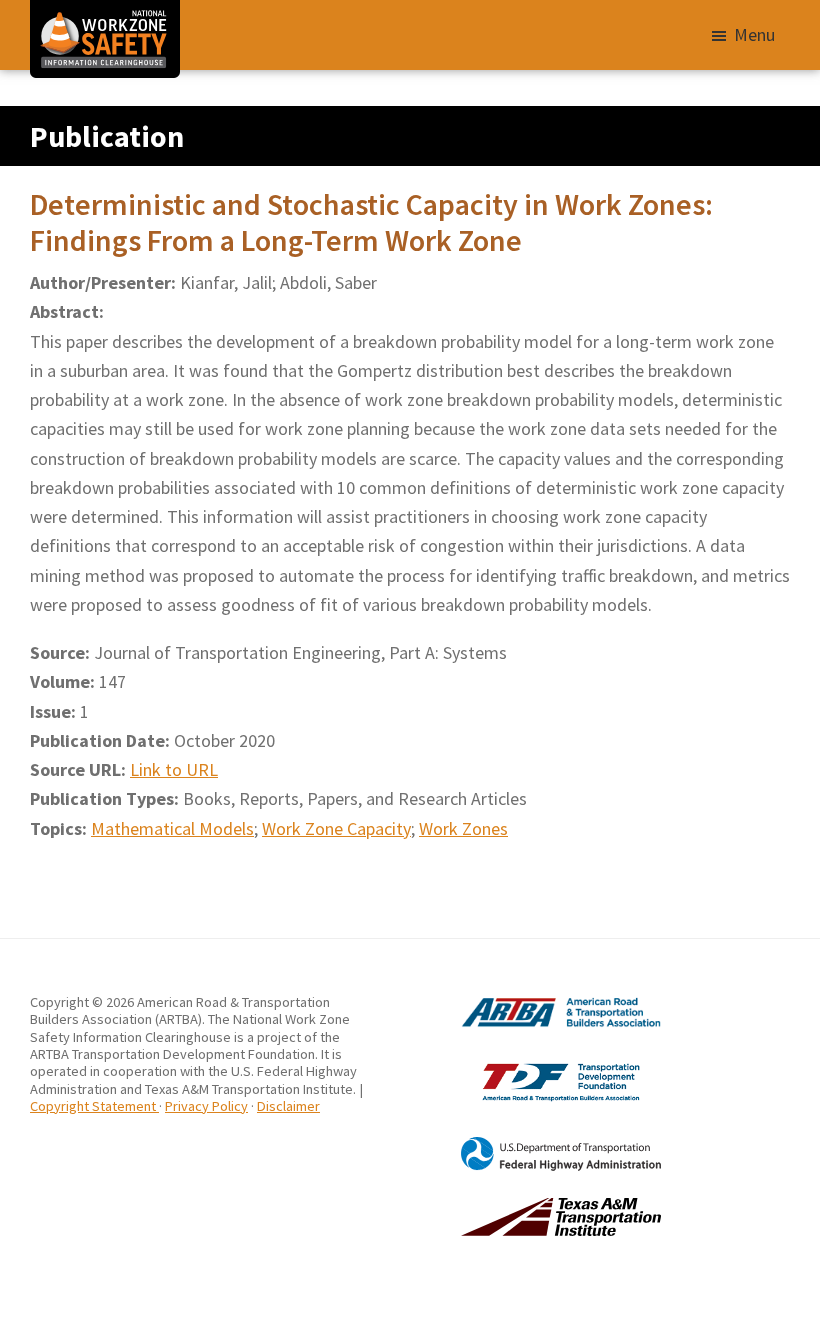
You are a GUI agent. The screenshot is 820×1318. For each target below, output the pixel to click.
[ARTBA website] (535, 1002)
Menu (754, 34)
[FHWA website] (535, 1145)
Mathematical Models (172, 828)
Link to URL (174, 769)
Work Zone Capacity (336, 828)
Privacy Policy (206, 1106)
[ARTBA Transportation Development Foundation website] (535, 1063)
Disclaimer (288, 1106)
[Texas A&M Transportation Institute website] (535, 1206)
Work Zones (463, 828)
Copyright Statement (94, 1106)
